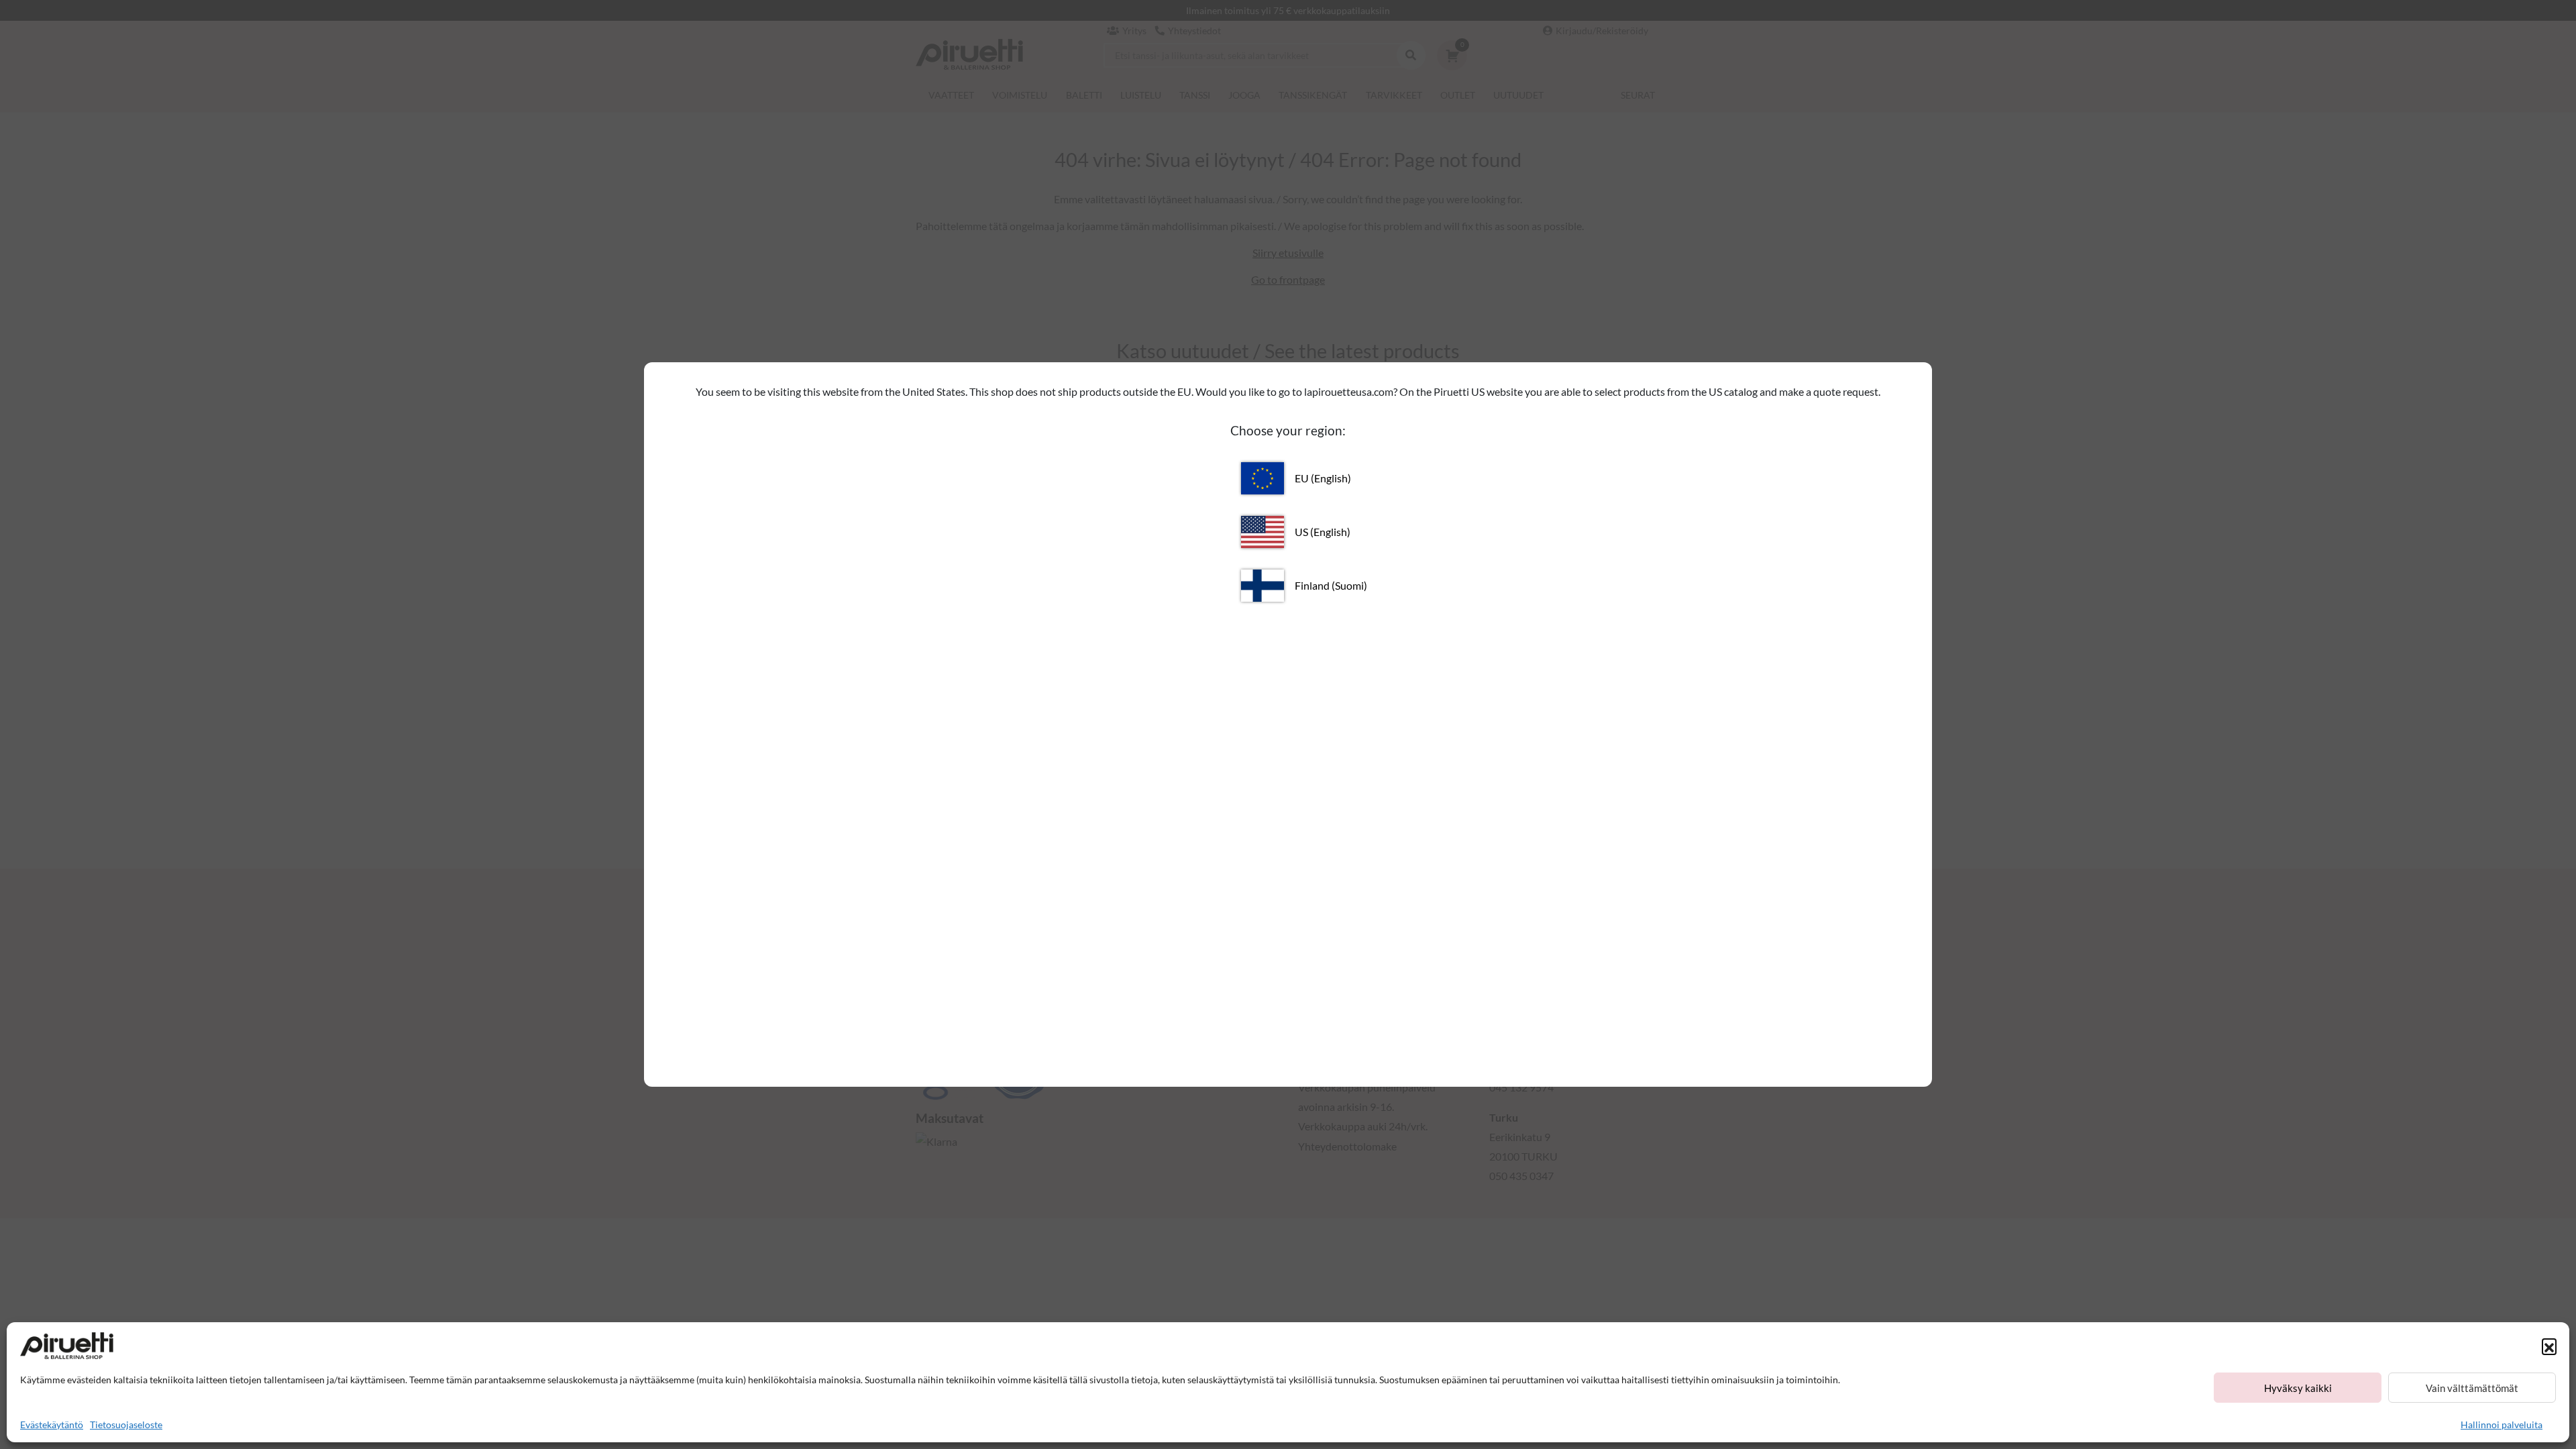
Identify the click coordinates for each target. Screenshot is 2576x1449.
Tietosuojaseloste (126, 1425)
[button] (2549, 1346)
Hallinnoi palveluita (2502, 1425)
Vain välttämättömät (2472, 1388)
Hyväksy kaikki (2298, 1388)
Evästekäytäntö (52, 1425)
